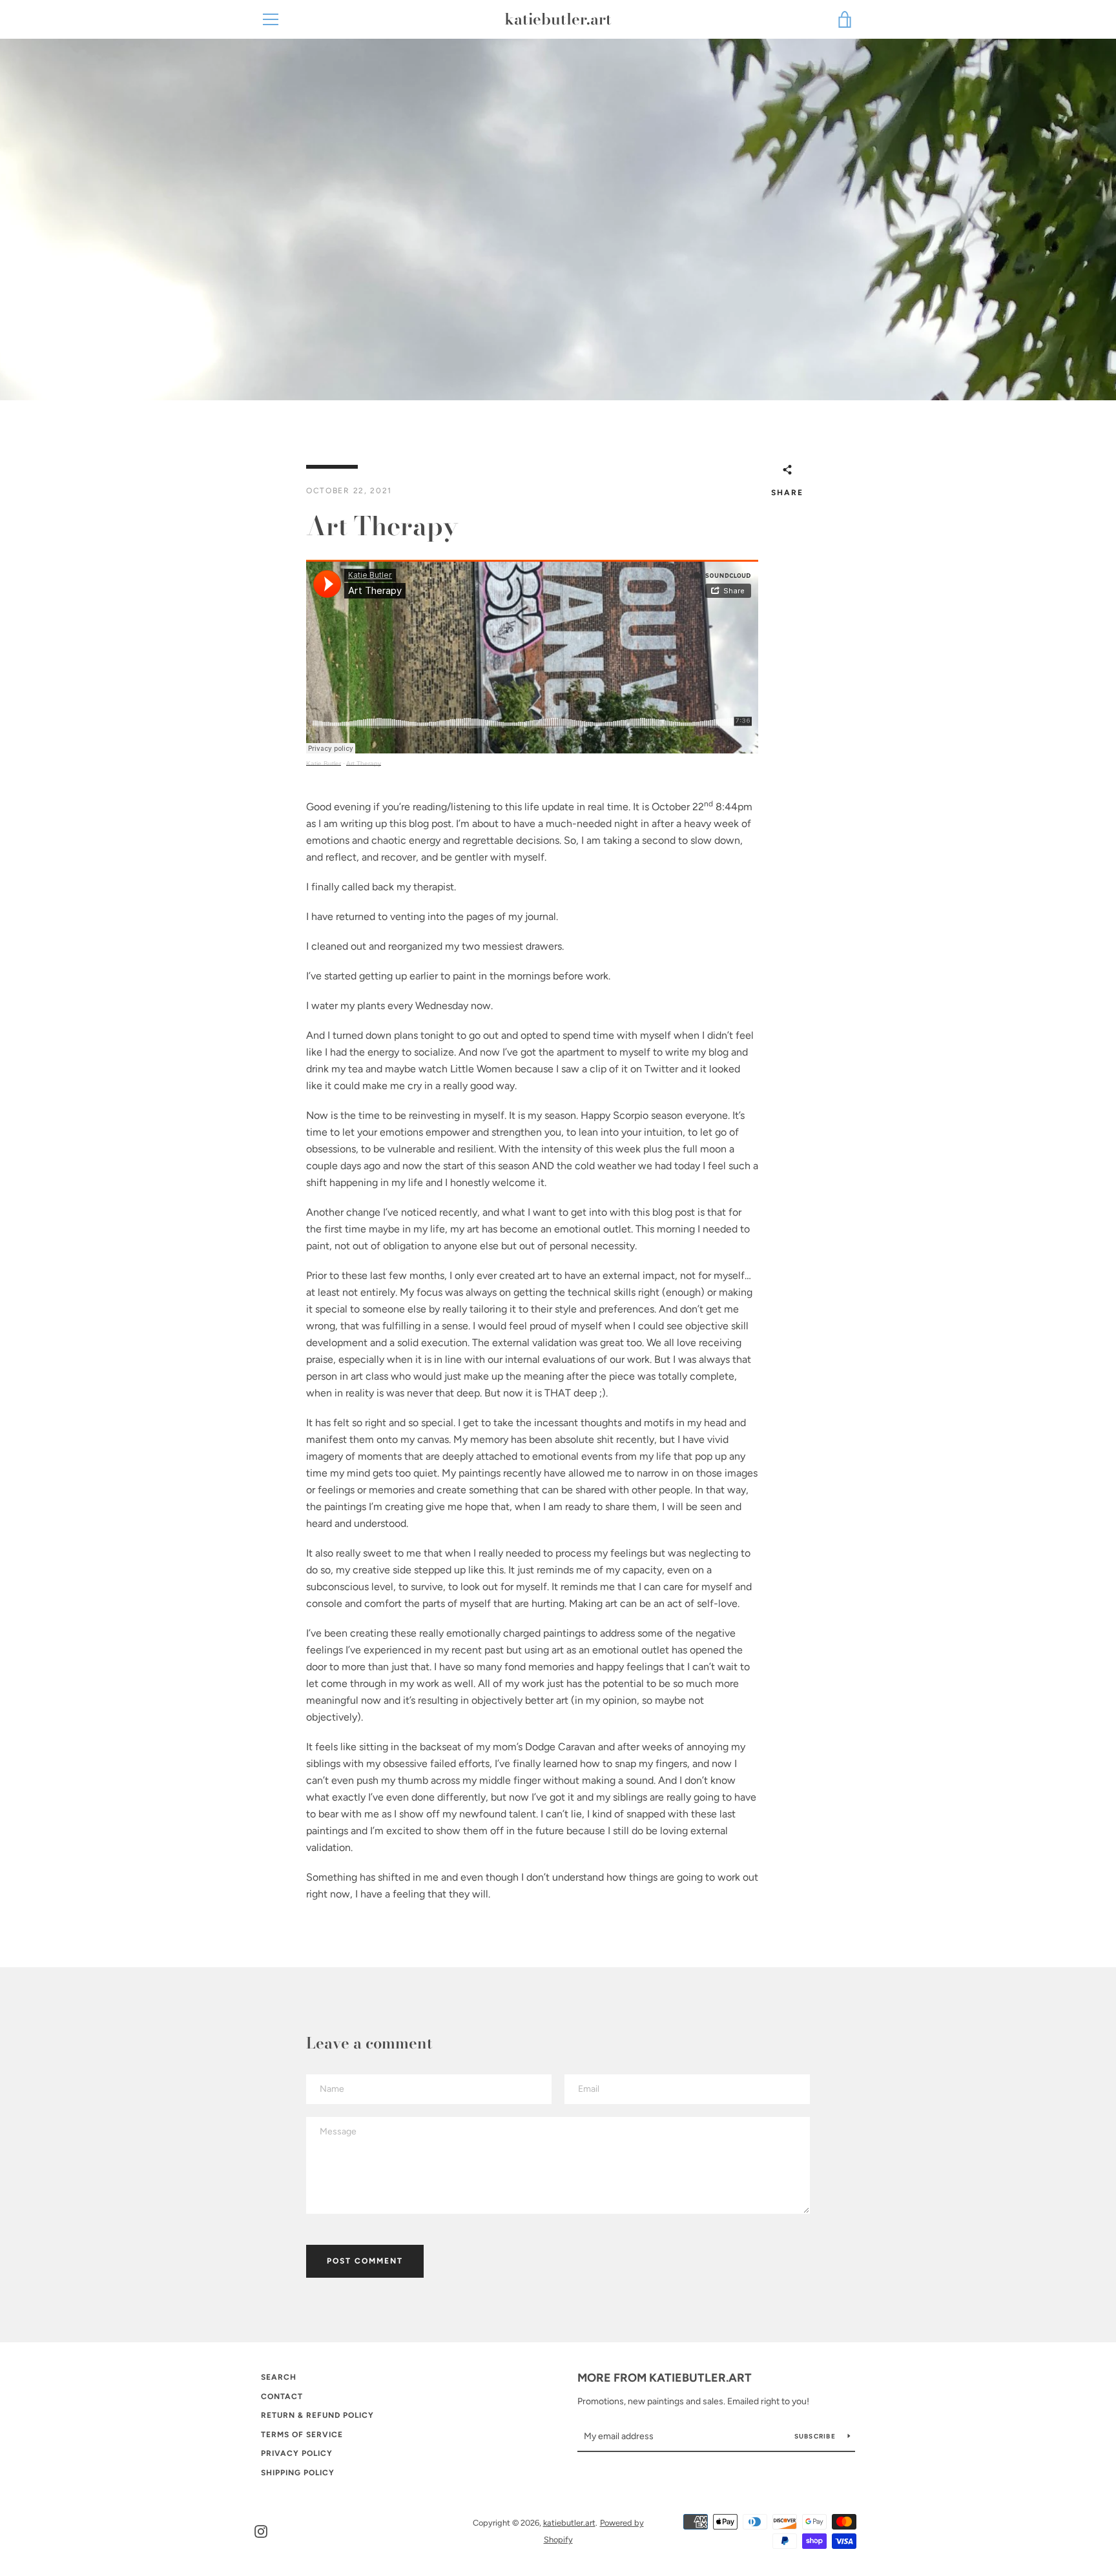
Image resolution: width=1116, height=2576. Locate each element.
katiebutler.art (558, 20)
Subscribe (816, 2436)
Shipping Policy (298, 2473)
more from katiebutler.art (665, 2378)
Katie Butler (324, 763)
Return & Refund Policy (317, 2415)
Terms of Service (302, 2435)
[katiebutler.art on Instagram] (261, 2530)
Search (279, 2377)
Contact (282, 2397)
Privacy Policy (297, 2453)
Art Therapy (364, 763)
